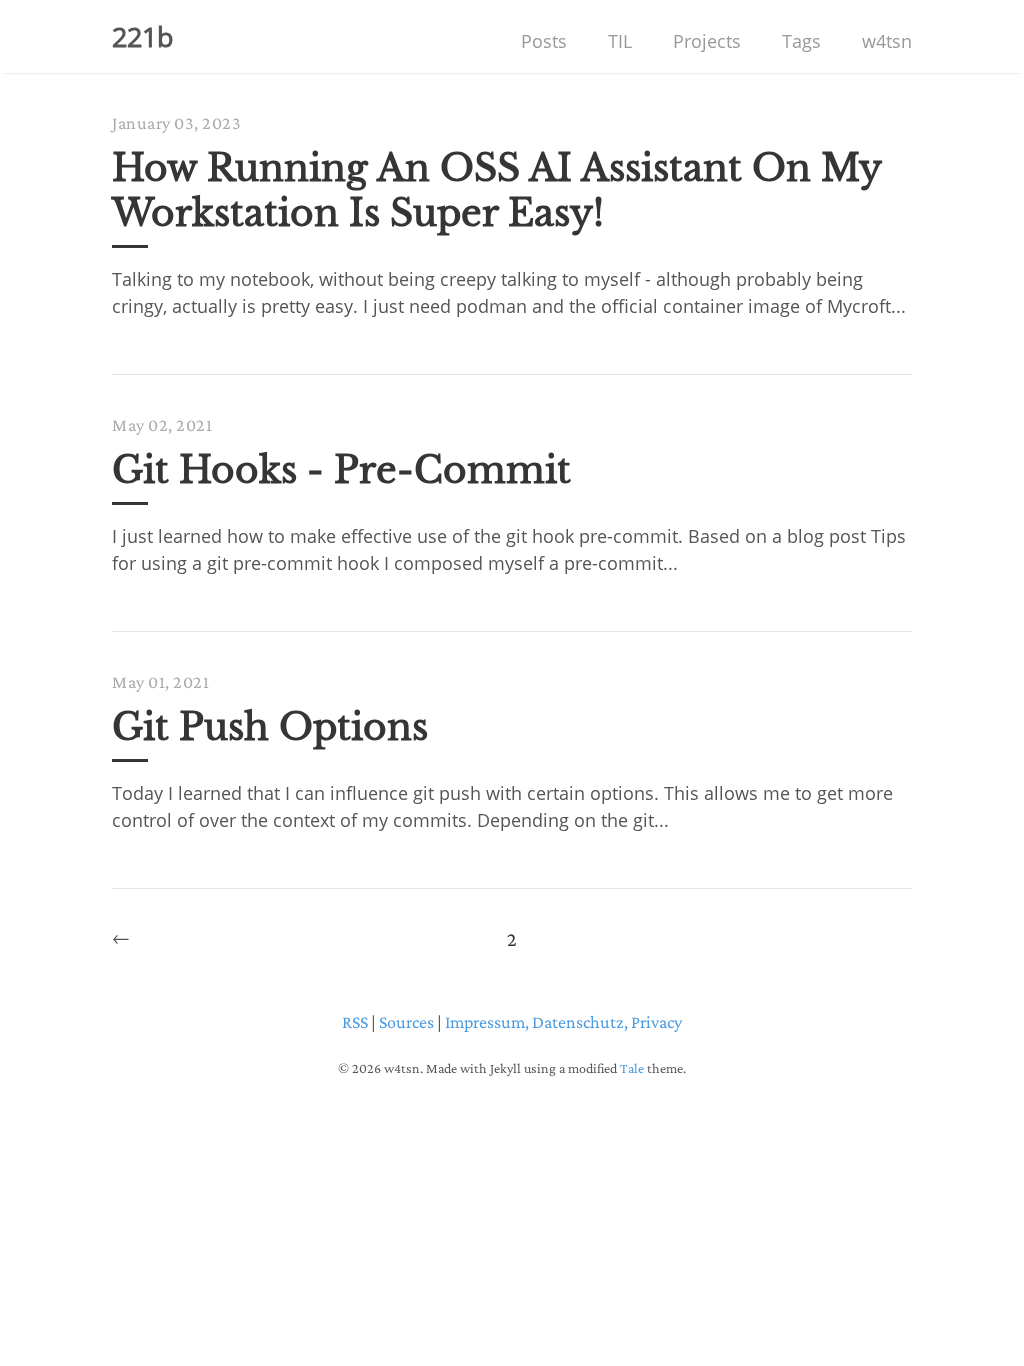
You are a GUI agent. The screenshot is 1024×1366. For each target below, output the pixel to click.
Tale (632, 1068)
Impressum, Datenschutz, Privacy (563, 1022)
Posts (544, 41)
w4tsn (887, 41)
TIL (620, 41)
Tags (801, 41)
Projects (707, 41)
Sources (406, 1022)
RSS (355, 1022)
